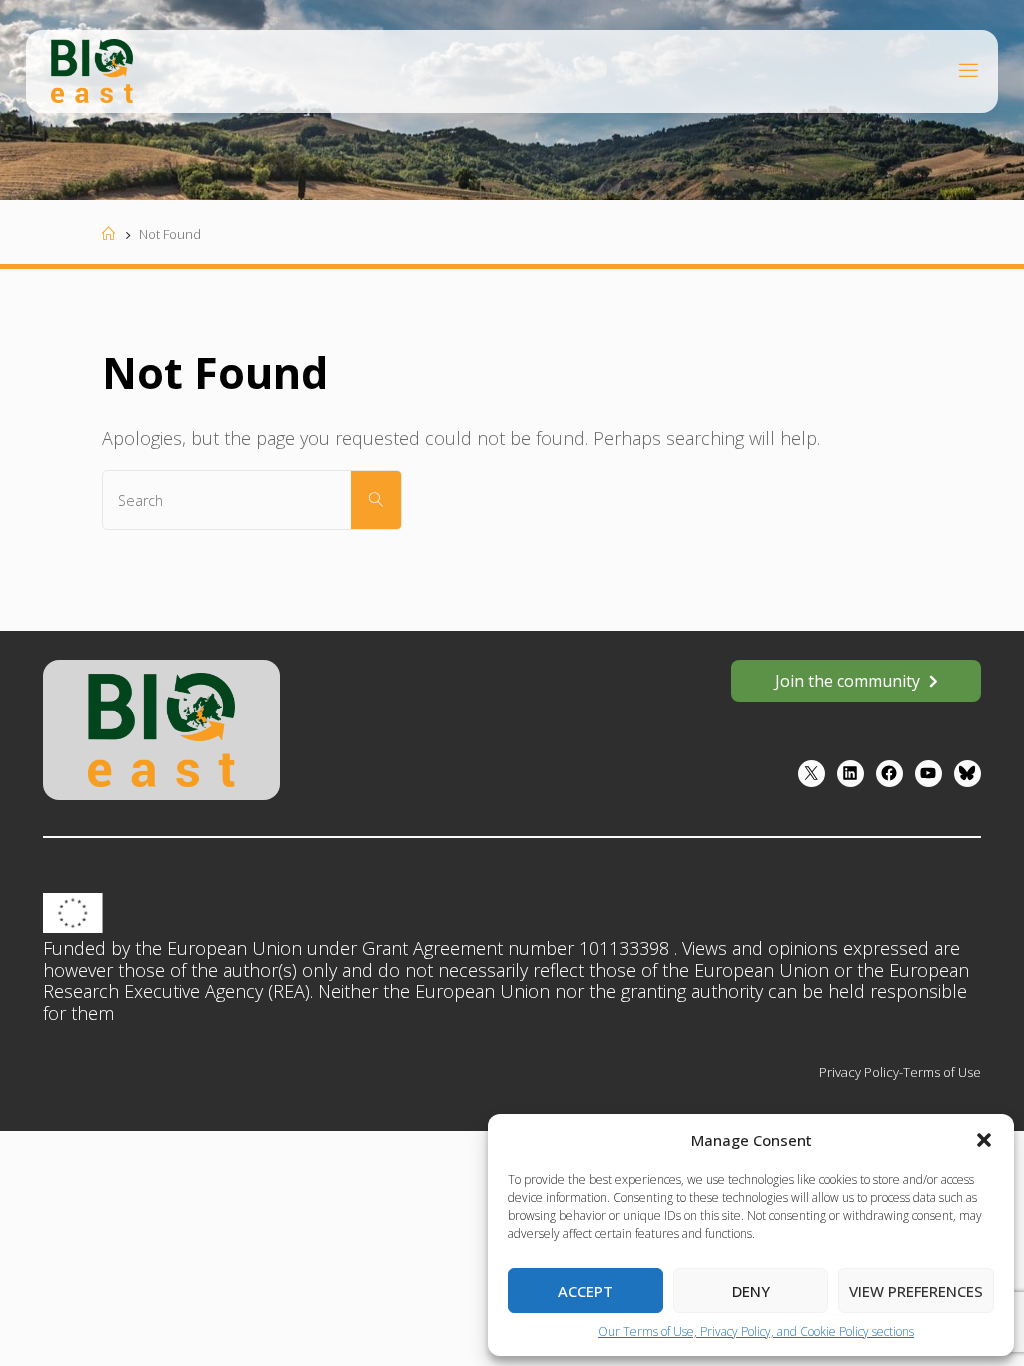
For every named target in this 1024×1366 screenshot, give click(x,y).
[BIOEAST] (92, 69)
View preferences (916, 1291)
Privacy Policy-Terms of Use (900, 1072)
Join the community (847, 681)
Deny (751, 1291)
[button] (984, 1140)
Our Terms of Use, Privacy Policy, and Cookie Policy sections (756, 1331)
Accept (585, 1291)
